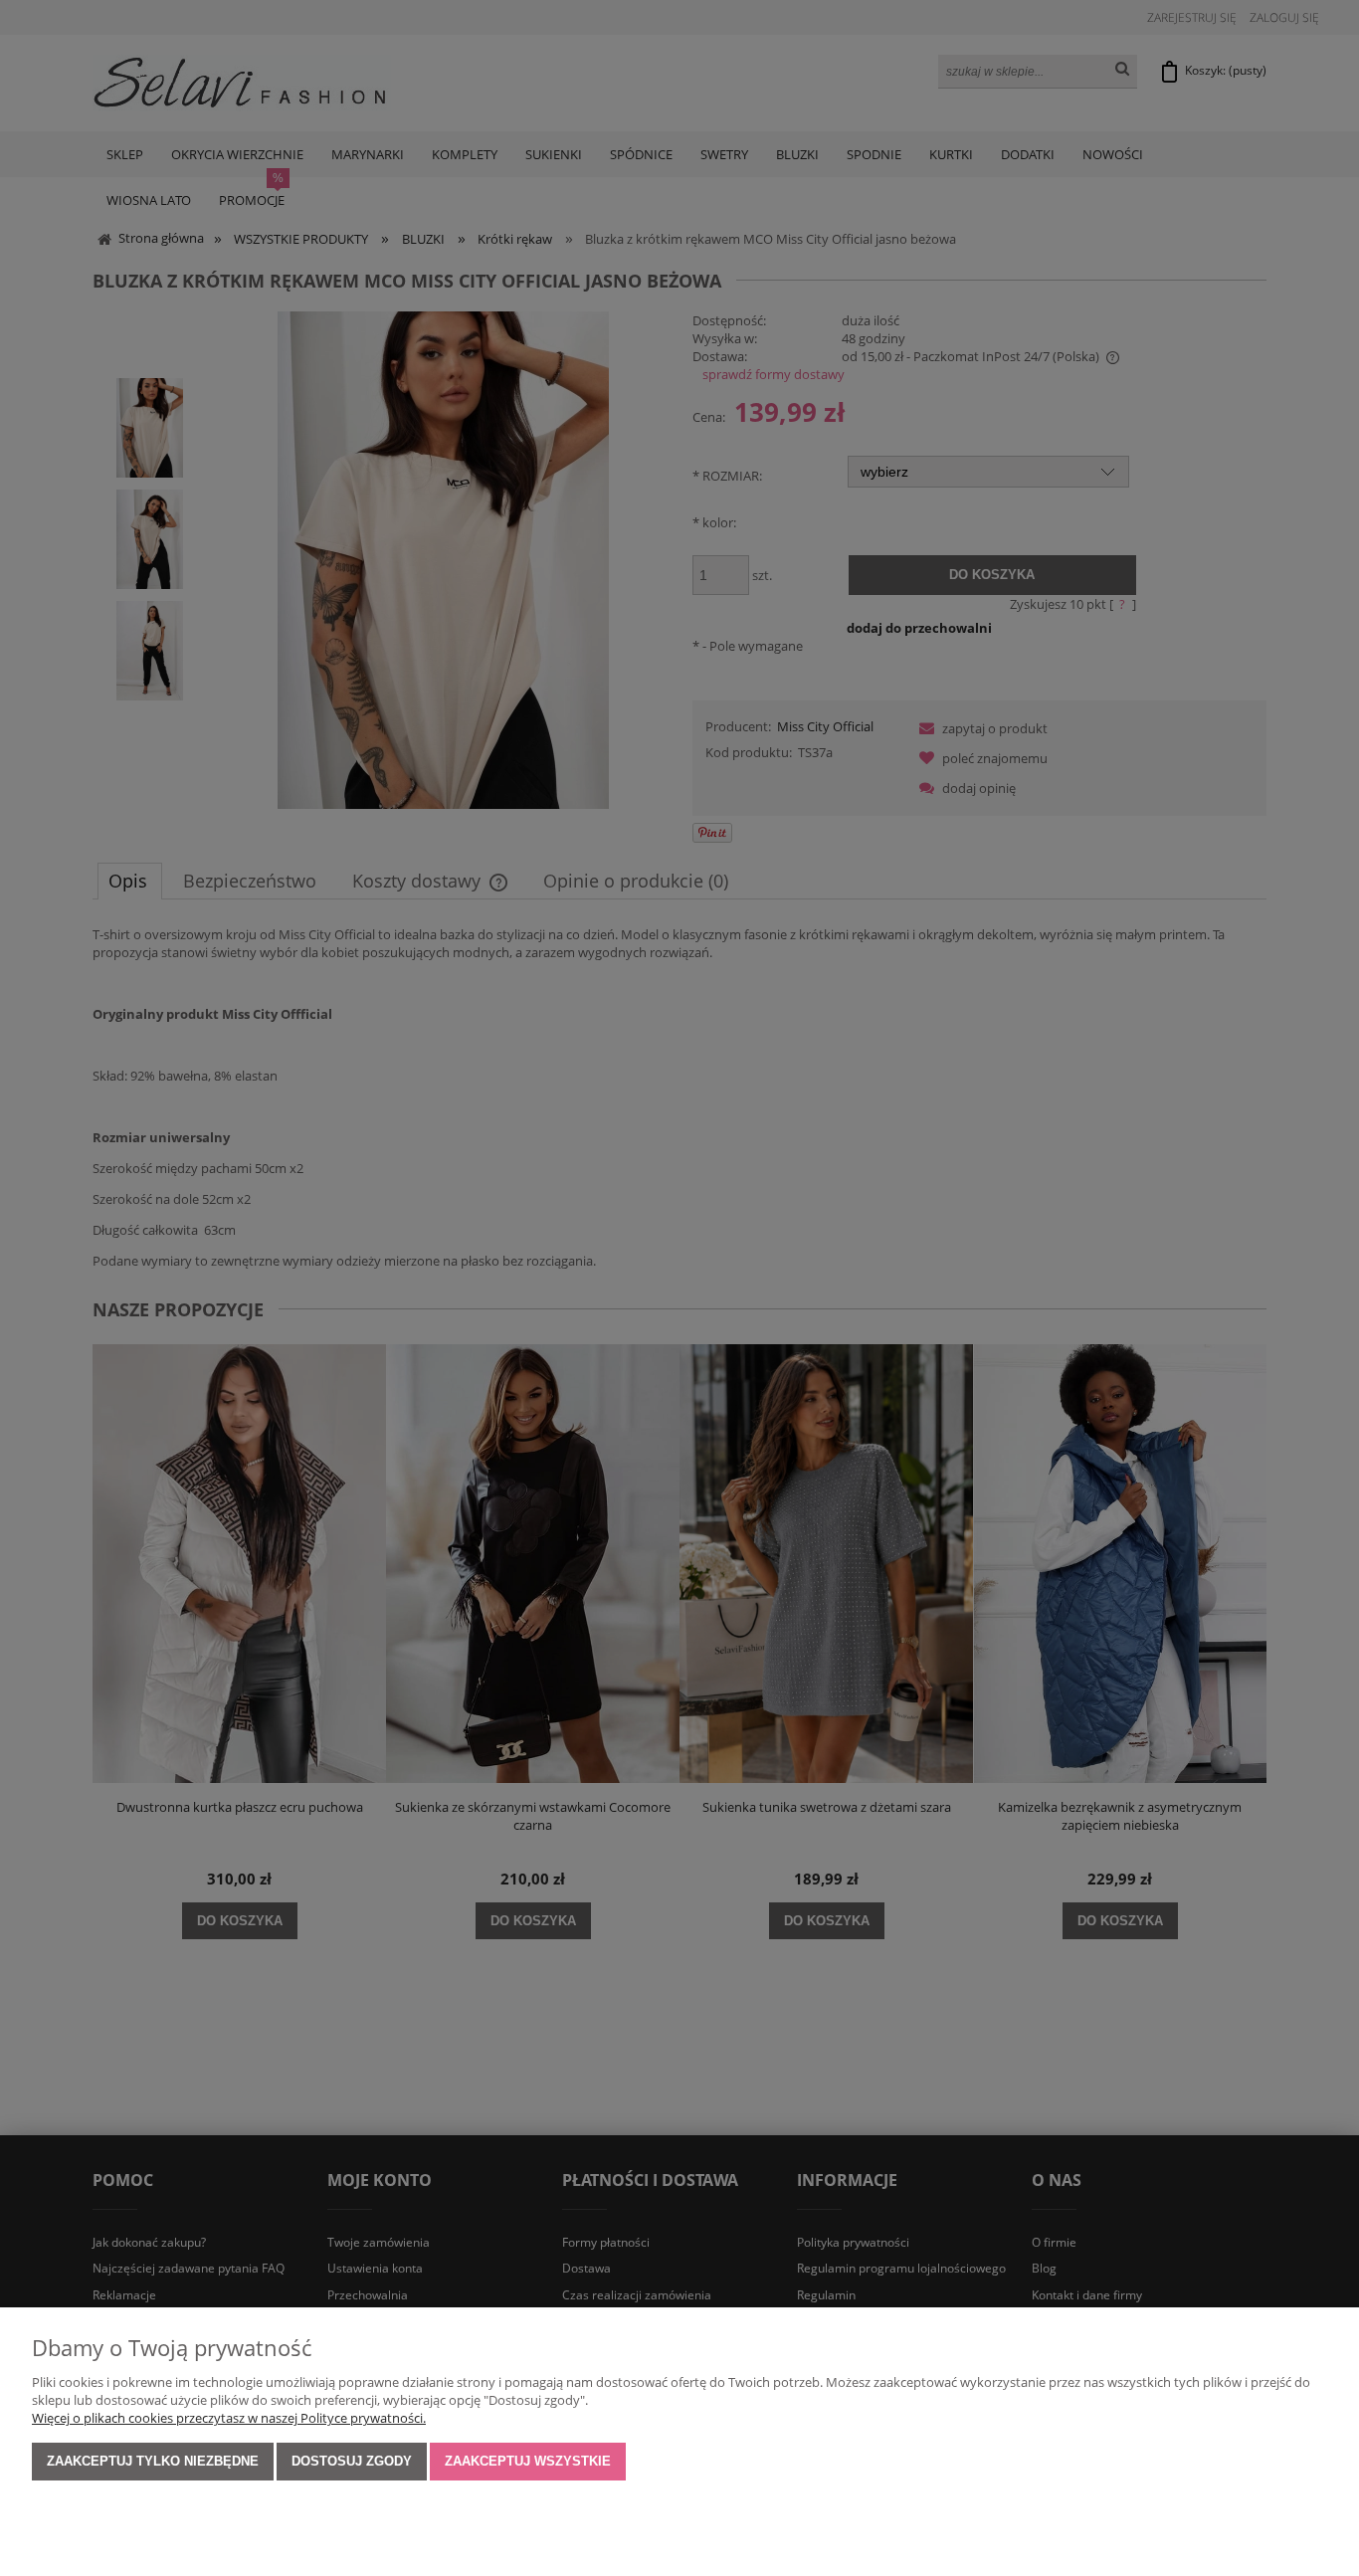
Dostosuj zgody (352, 2461)
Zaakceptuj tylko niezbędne (153, 2461)
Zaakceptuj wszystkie (528, 2461)
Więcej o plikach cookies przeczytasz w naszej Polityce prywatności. (229, 2418)
